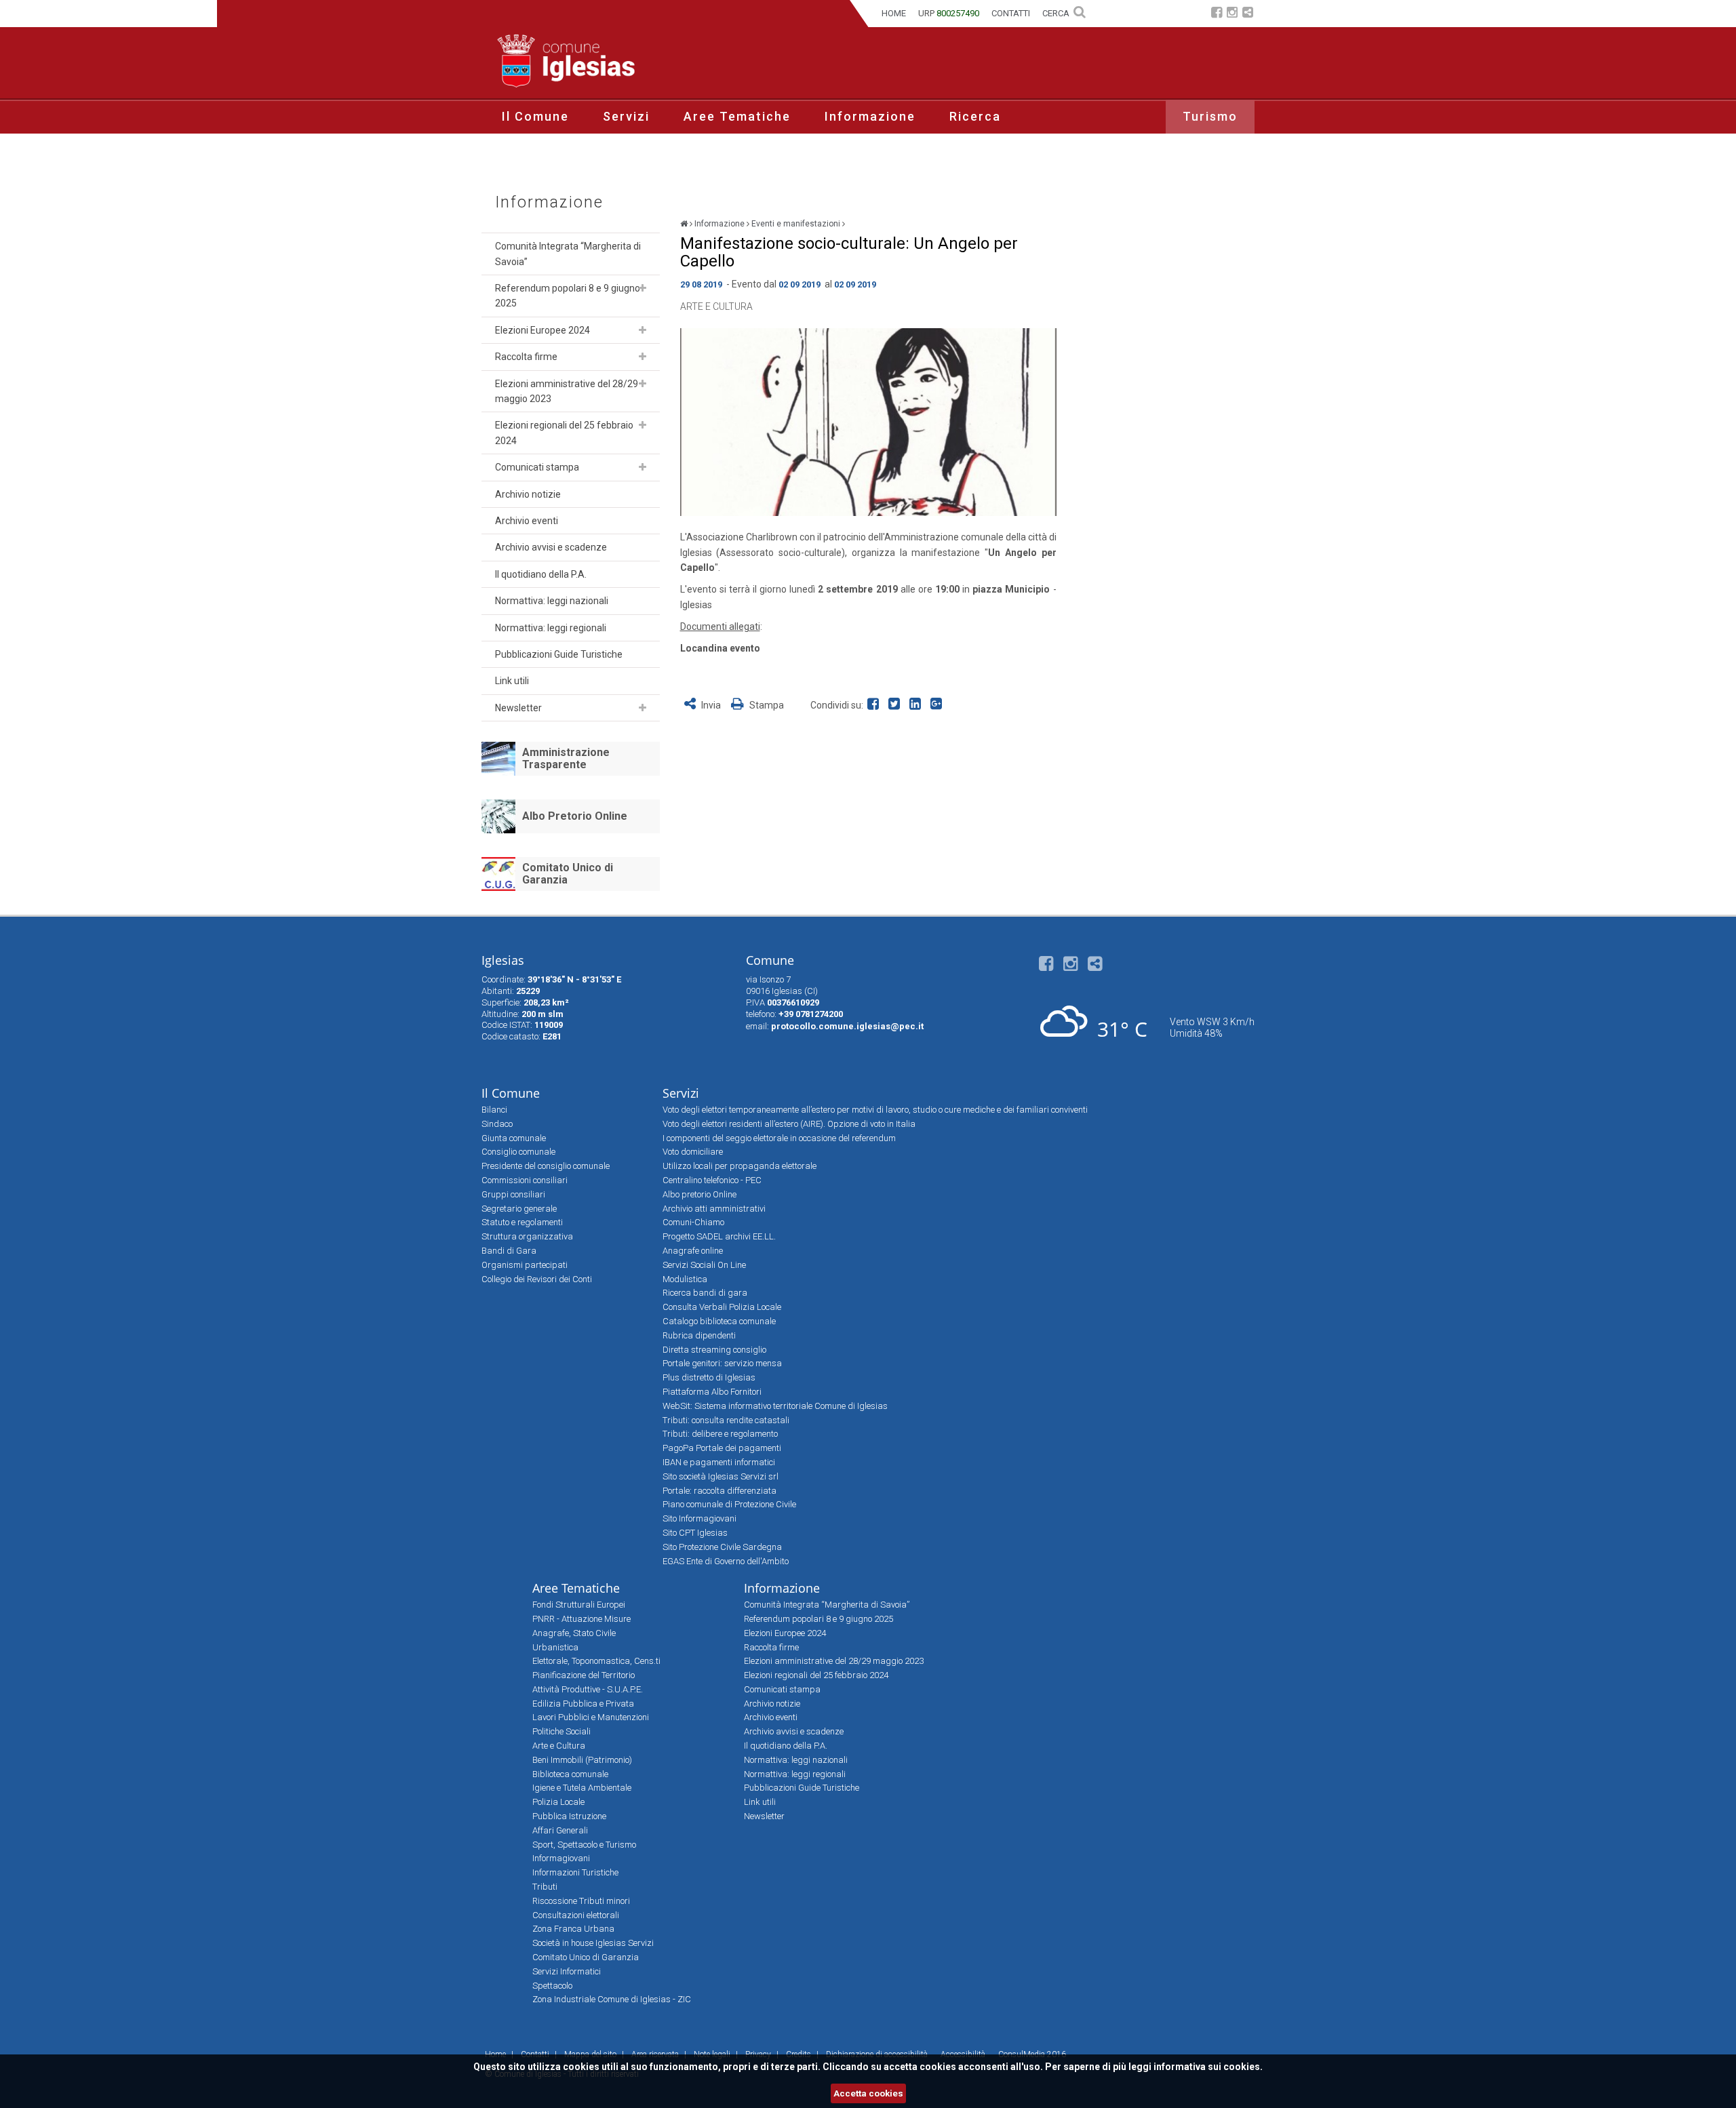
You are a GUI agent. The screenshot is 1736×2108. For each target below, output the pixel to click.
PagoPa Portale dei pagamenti (722, 1448)
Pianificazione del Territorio (584, 1675)
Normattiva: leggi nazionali (552, 601)
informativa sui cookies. (1208, 2067)
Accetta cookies (868, 2093)
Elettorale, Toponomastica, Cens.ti (596, 1661)
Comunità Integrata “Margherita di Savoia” (568, 254)
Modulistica (685, 1279)
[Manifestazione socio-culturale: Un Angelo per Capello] (868, 422)
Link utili (512, 681)
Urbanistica (555, 1647)
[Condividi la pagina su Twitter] (897, 705)
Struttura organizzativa (527, 1236)
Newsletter (518, 708)
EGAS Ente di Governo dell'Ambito (726, 1561)
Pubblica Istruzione (569, 1816)
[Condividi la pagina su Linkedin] (918, 705)
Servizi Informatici (567, 1971)
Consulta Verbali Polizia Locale (722, 1307)
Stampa (766, 705)
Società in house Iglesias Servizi (593, 1943)
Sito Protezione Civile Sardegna (722, 1547)
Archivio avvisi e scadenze (551, 547)
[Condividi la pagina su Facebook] (876, 705)
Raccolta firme (526, 357)
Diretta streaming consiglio (714, 1350)
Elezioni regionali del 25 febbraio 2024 (564, 433)
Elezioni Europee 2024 (542, 330)
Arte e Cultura (716, 306)
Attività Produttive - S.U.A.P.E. (588, 1689)
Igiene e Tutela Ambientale (582, 1788)
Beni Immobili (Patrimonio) (582, 1760)
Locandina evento (720, 648)
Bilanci (494, 1110)
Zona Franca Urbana (573, 1929)
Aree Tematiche (737, 116)
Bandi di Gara (509, 1251)
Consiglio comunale (518, 1152)
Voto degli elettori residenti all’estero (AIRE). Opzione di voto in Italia (789, 1124)
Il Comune (535, 116)
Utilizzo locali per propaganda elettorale (739, 1166)
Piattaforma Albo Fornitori (712, 1392)
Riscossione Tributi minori (581, 1901)
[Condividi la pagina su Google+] (938, 705)
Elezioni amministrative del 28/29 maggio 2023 (567, 391)
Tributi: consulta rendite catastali (726, 1420)
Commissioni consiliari (525, 1180)
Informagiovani (561, 1858)
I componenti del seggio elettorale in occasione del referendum (779, 1138)
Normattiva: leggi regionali (551, 628)
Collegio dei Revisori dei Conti (537, 1279)
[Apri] (643, 288)
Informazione (870, 116)
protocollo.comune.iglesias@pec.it (847, 1026)
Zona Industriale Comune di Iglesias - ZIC (612, 1999)
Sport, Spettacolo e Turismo (584, 1845)
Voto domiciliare (693, 1152)
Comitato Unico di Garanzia (568, 874)
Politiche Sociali (561, 1731)
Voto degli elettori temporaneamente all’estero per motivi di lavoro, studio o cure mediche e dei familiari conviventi (875, 1110)
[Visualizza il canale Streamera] (1248, 14)
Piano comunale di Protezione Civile (729, 1504)
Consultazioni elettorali (576, 1915)
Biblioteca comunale (570, 1774)
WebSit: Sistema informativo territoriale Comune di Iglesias (775, 1406)
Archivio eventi (527, 521)
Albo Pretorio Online (575, 816)
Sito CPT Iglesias (695, 1533)
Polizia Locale (558, 1802)
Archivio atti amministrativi (714, 1209)
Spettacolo (552, 1986)
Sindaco (497, 1124)
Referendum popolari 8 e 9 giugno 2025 (568, 296)
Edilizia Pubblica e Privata (583, 1704)
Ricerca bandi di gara (705, 1293)
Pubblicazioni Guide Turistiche (559, 654)
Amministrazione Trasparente (566, 758)
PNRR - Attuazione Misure (581, 1619)
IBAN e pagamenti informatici (719, 1462)
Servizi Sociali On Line (704, 1265)
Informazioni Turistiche (575, 1872)
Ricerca (975, 116)
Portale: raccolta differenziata (719, 1491)
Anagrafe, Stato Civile (574, 1633)
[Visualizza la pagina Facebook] (1217, 14)
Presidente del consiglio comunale (546, 1166)
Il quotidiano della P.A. (541, 574)
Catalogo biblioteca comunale (719, 1321)
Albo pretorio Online (699, 1194)
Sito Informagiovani (699, 1518)
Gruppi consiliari (513, 1194)
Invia (711, 705)
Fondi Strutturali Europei (579, 1605)
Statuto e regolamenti (522, 1222)
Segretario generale (519, 1209)
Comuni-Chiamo (693, 1222)
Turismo (1210, 116)
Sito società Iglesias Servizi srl (721, 1476)
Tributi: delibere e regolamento (720, 1434)
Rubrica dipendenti (699, 1335)
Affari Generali (560, 1830)
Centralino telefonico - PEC (712, 1180)
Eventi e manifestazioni (796, 224)
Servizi (626, 116)
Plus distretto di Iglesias (709, 1377)
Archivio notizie (528, 494)
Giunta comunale (514, 1138)
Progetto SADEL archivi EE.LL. (719, 1236)
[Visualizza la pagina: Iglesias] (684, 224)
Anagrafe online (693, 1251)
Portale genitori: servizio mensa (722, 1363)
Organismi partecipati (525, 1265)
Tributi (545, 1887)
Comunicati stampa (537, 467)
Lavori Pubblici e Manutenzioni (591, 1717)
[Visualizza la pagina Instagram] (1232, 14)
